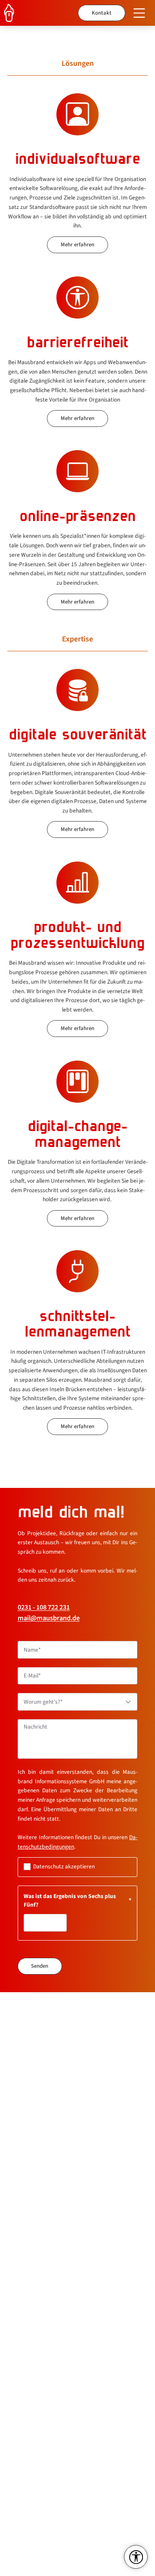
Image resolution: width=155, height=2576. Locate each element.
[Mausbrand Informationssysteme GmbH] (13, 13)
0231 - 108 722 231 (44, 1607)
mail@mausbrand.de (49, 1618)
